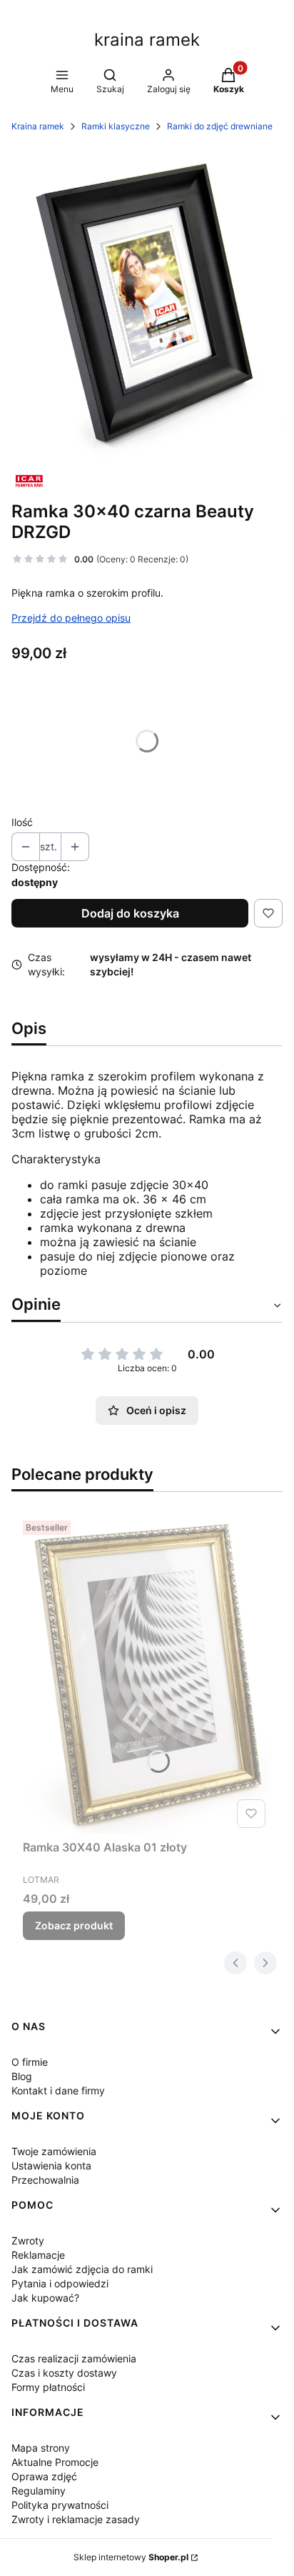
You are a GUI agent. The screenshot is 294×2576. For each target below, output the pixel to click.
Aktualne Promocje (55, 2462)
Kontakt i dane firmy (58, 2090)
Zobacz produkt (74, 1925)
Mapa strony (41, 2448)
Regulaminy (39, 2491)
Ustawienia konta (51, 2165)
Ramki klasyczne (116, 126)
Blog (22, 2076)
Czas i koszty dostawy (64, 2373)
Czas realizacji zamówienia (74, 2358)
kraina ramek (147, 40)
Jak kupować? (45, 2298)
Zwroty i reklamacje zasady (76, 2519)
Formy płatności (48, 2387)
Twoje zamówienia (54, 2151)
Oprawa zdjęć (44, 2476)
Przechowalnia (45, 2180)
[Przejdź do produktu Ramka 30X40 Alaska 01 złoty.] (147, 1674)
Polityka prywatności (60, 2505)
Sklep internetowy (131, 2557)
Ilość (22, 822)
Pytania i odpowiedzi (60, 2283)
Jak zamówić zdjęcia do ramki (82, 2269)
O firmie (30, 2062)
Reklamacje (38, 2255)
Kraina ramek (38, 126)
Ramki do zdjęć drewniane (220, 126)
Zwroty (28, 2241)
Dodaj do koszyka (130, 913)
